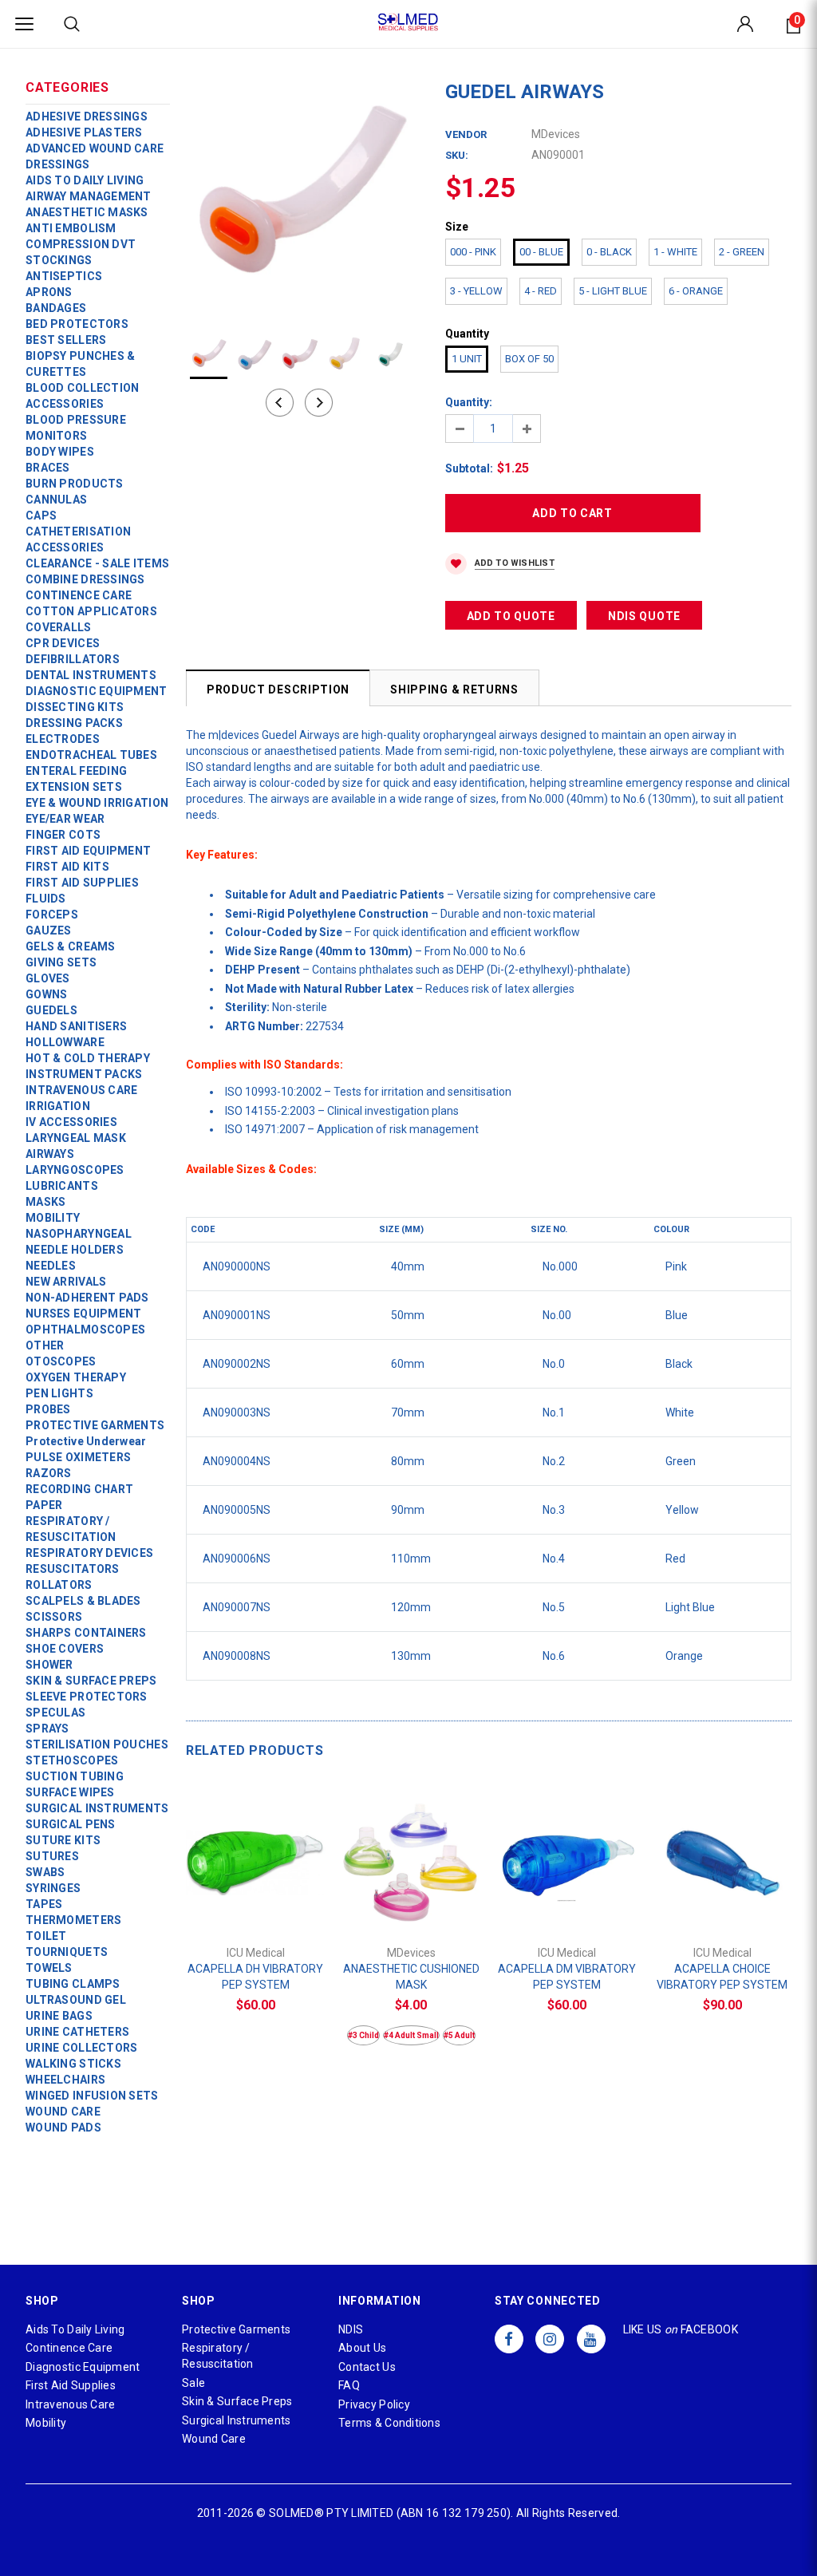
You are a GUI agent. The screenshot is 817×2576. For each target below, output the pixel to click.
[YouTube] (591, 2339)
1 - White (675, 252)
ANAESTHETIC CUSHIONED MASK (411, 1977)
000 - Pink (473, 252)
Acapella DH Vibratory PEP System (255, 1977)
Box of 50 (529, 359)
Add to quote (511, 616)
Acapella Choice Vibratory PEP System (722, 1977)
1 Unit (467, 359)
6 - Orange (696, 291)
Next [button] (319, 403)
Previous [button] (280, 403)
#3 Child (363, 2035)
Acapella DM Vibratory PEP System (567, 1977)
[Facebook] (509, 2339)
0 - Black (609, 252)
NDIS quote (644, 616)
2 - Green (742, 252)
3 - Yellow (476, 291)
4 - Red (541, 291)
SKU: (457, 155)
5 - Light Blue (613, 291)
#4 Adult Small (411, 2035)
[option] (300, 194)
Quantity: (469, 402)
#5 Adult (459, 2035)
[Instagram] (550, 2339)
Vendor (466, 134)
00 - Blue (541, 252)
